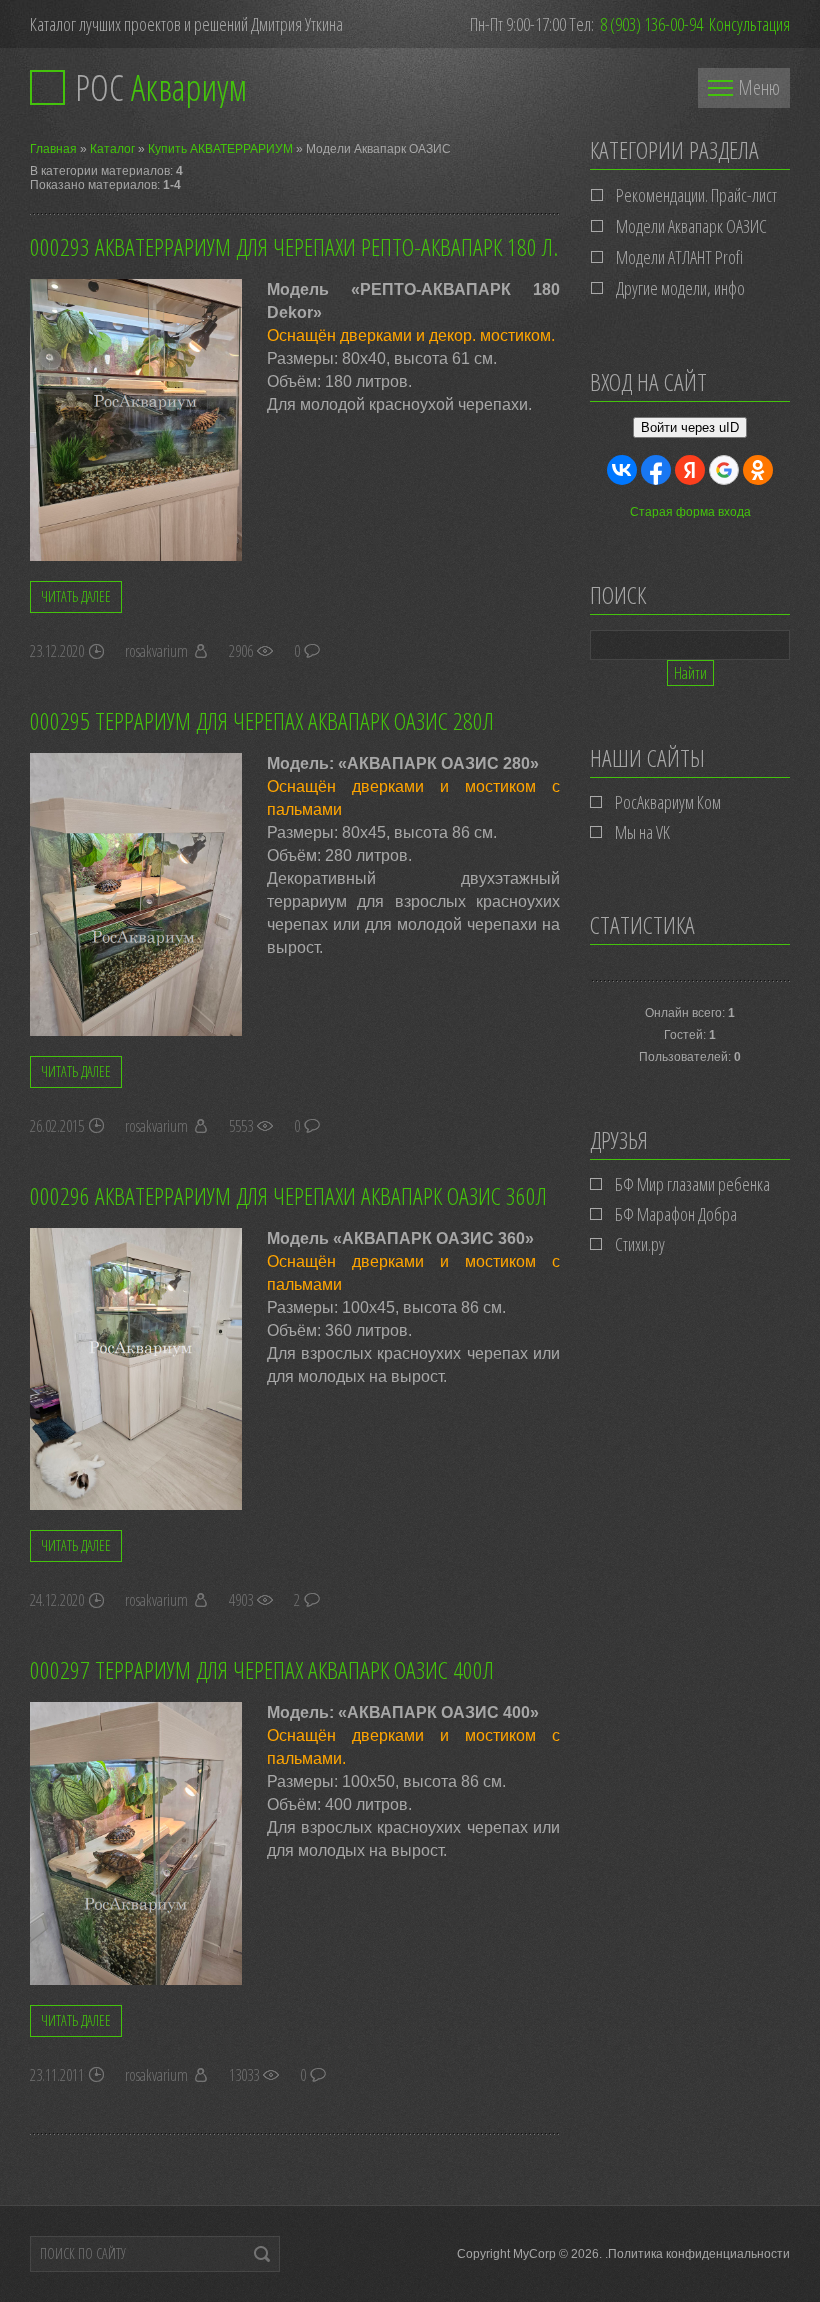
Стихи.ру (640, 1244)
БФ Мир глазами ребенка (692, 1184)
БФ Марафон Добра (676, 1214)
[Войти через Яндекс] (690, 470)
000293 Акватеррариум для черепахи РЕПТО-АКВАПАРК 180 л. (294, 246)
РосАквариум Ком (668, 802)
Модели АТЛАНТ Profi (679, 257)
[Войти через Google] (724, 470)
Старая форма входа (690, 512)
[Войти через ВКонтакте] (622, 470)
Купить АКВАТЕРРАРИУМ (220, 149)
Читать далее (76, 596)
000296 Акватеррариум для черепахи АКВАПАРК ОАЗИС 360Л (288, 1195)
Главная (53, 149)
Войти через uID (690, 427)
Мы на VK (642, 832)
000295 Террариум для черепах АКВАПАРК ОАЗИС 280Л (262, 720)
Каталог (112, 149)
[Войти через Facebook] (656, 470)
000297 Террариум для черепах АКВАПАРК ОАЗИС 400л (262, 1669)
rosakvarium (156, 651)
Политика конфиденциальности (699, 2254)
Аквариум (161, 87)
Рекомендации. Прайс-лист (696, 195)
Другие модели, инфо (680, 288)
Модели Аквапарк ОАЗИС (691, 226)
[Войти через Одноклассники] (758, 470)
